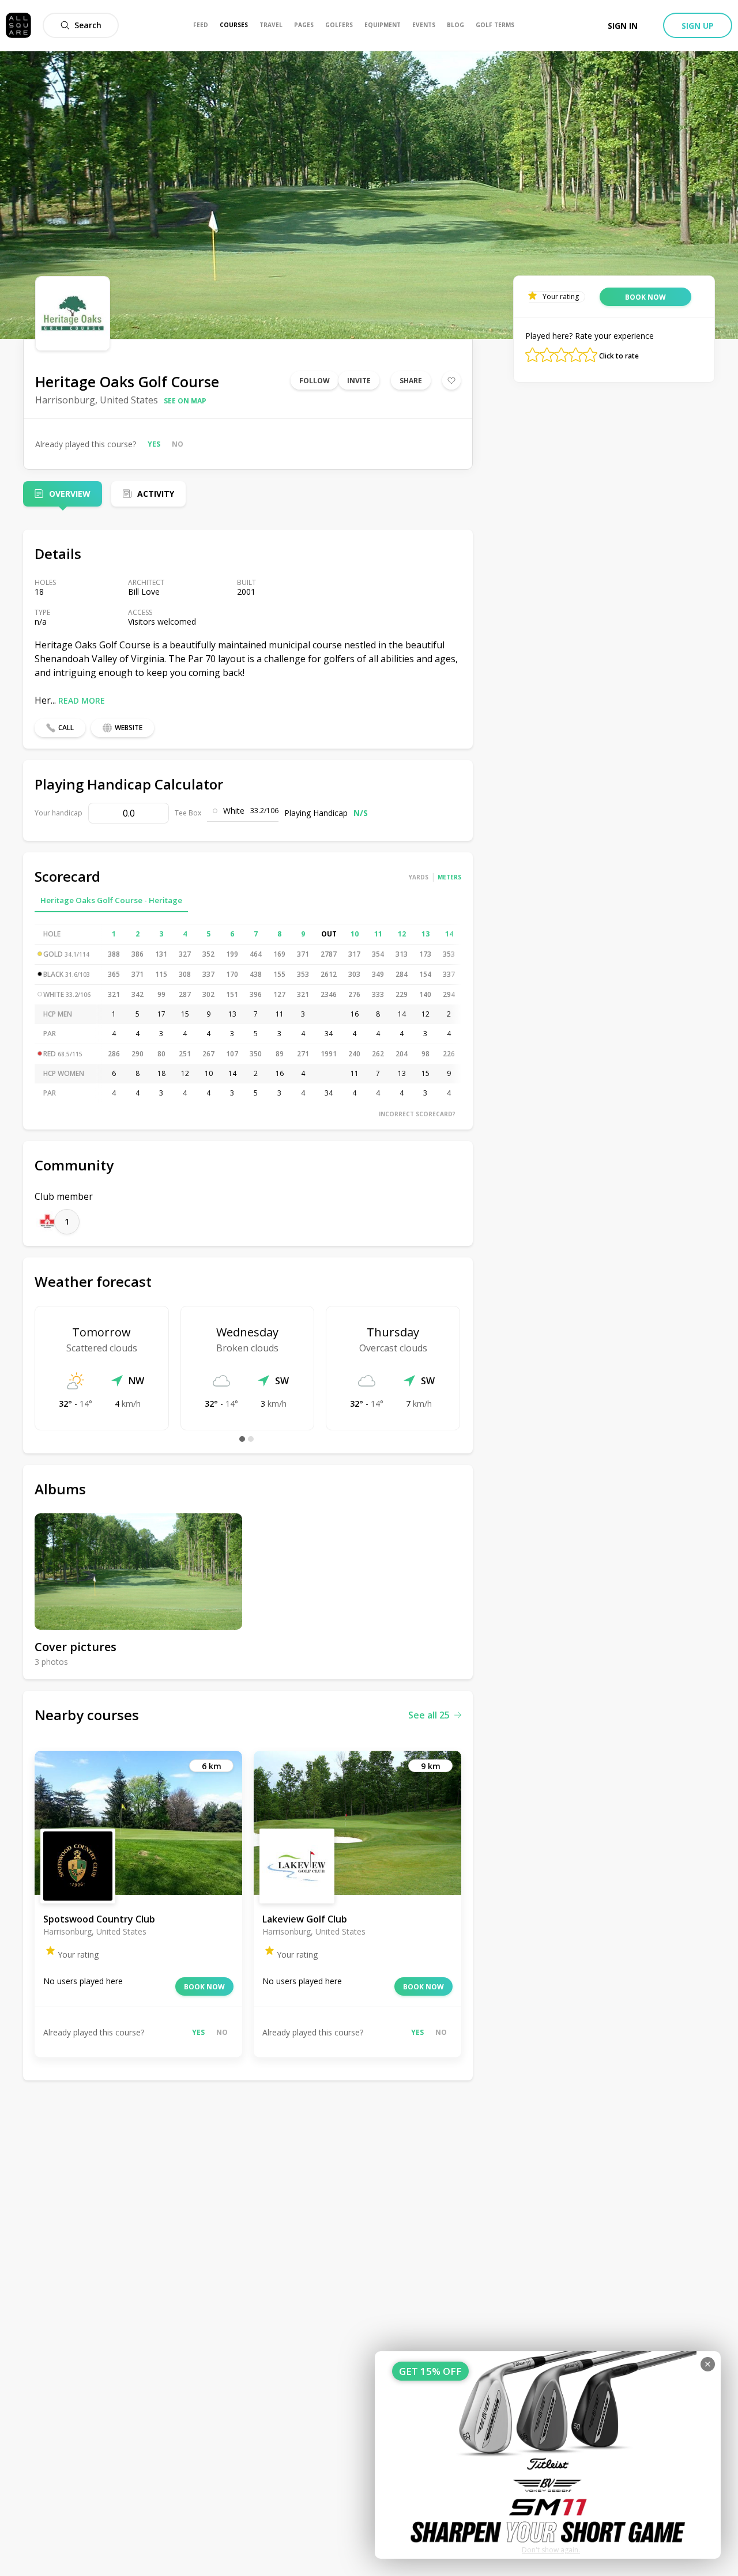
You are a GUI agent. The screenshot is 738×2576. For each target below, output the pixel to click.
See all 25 (429, 1715)
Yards (419, 877)
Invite (359, 381)
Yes (154, 444)
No (178, 444)
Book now (204, 1987)
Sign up (698, 26)
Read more (82, 700)
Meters (449, 877)
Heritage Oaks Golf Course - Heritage (111, 900)
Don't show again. (551, 2550)
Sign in (623, 26)
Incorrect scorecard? (417, 1114)
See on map (185, 401)
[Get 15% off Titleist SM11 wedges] (548, 2455)
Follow (315, 381)
